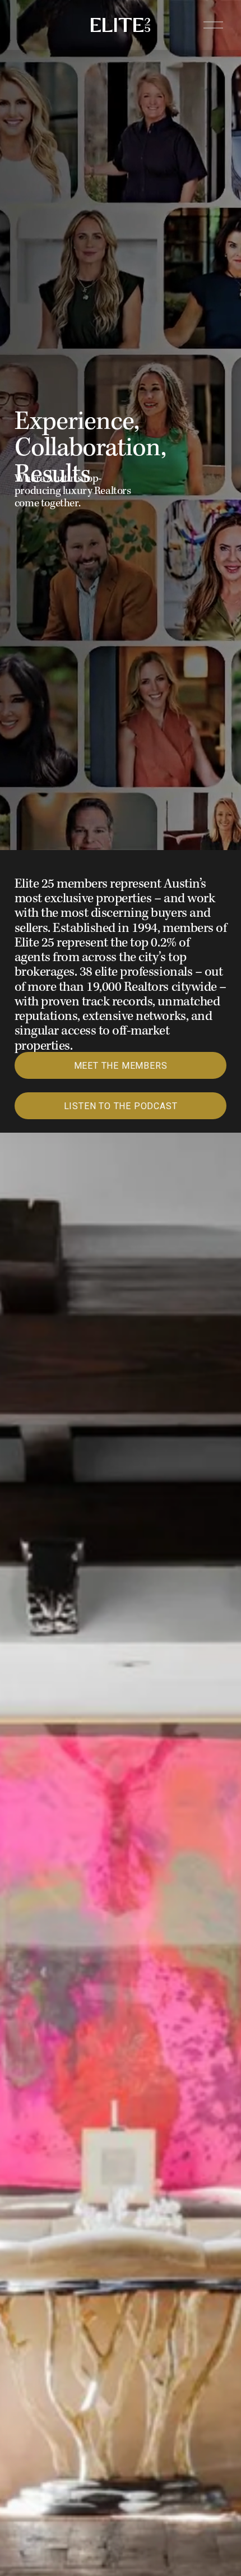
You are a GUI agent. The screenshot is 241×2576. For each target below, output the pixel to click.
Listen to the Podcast (121, 1106)
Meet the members (121, 1066)
